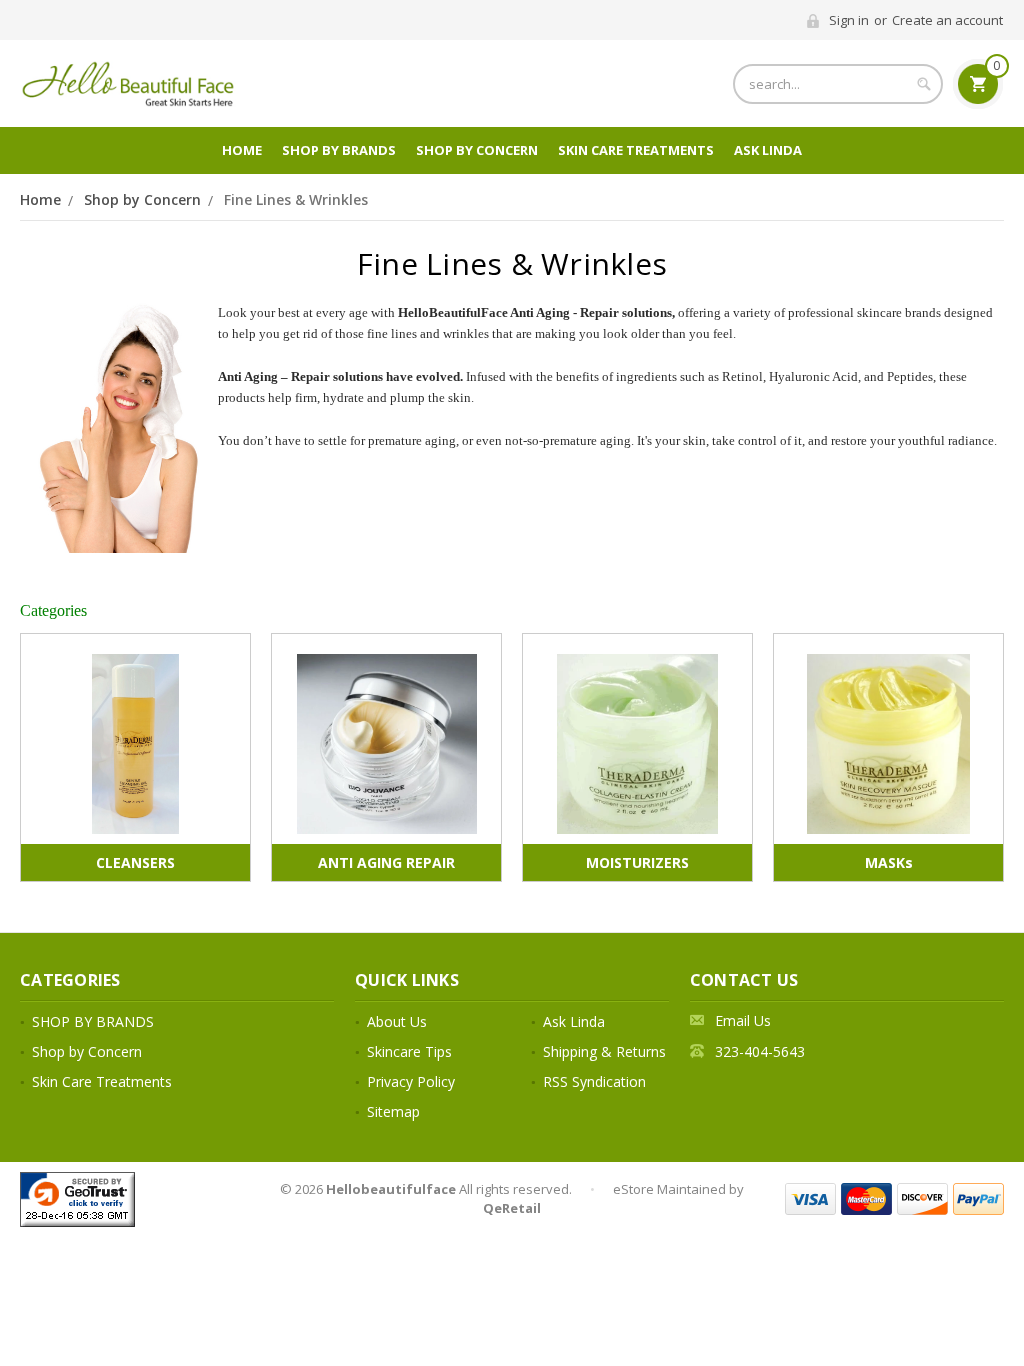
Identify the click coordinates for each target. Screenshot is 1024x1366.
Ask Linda (768, 150)
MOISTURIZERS (637, 862)
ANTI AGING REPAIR (386, 862)
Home (242, 150)
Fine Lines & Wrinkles (296, 199)
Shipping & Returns (604, 1051)
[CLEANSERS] (135, 744)
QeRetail (512, 1208)
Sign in (849, 20)
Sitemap (393, 1111)
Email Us (743, 1020)
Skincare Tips (409, 1051)
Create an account (947, 20)
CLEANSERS (135, 862)
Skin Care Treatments (636, 150)
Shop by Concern (477, 150)
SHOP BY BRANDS (339, 150)
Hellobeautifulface (391, 1189)
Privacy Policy (411, 1081)
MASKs (889, 862)
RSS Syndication (594, 1081)
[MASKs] (888, 744)
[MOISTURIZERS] (637, 744)
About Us (397, 1021)
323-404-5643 (760, 1051)
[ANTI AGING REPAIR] (386, 744)
